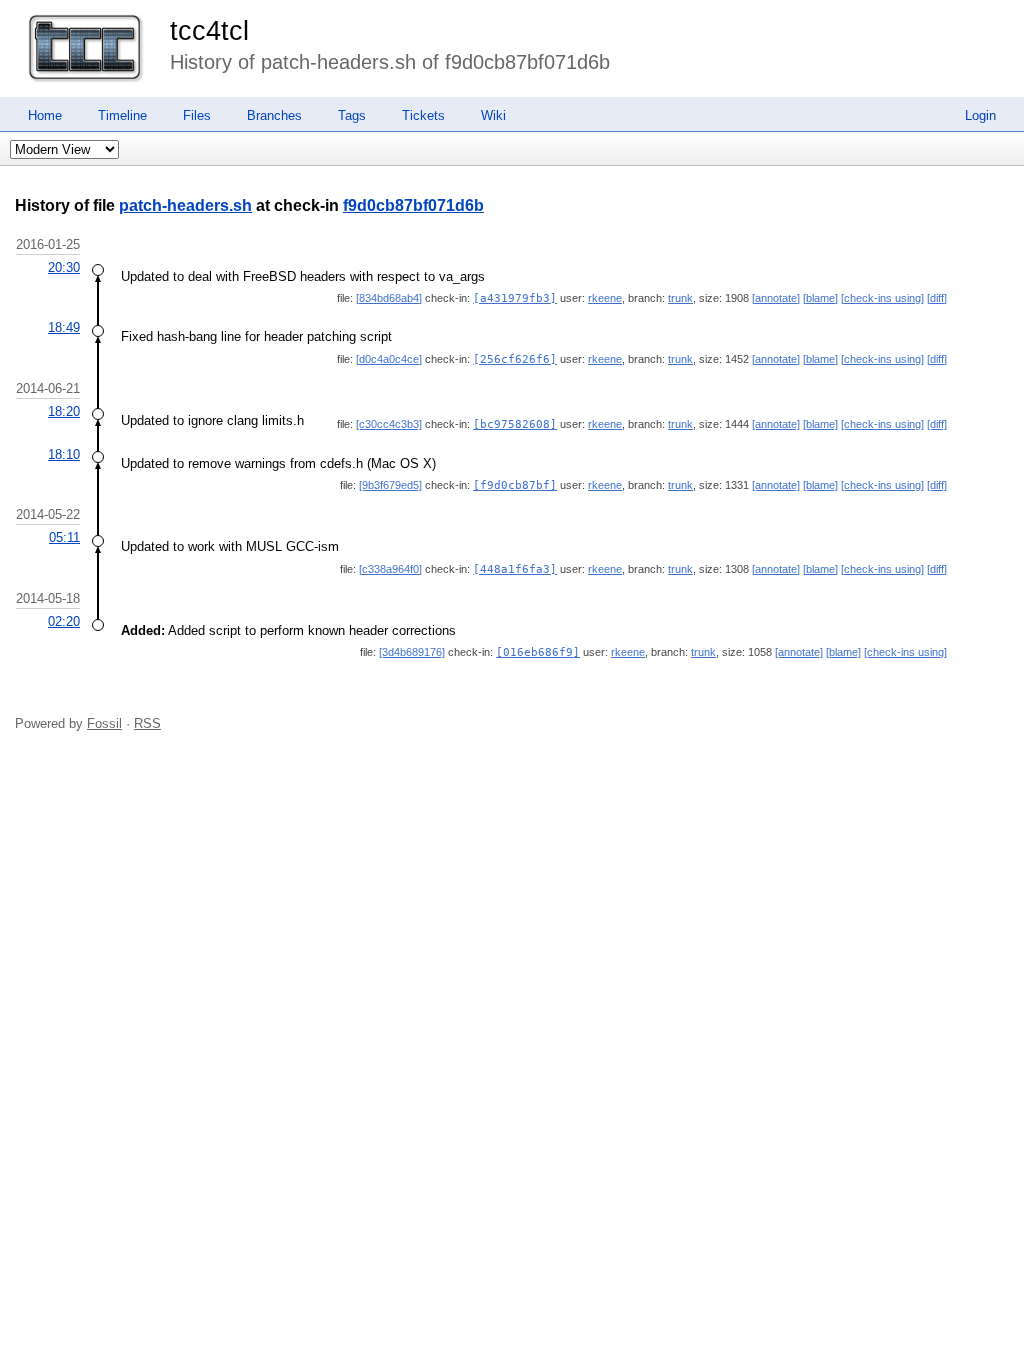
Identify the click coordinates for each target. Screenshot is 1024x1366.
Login (980, 115)
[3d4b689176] (412, 652)
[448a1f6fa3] (515, 569)
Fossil (104, 723)
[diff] (937, 298)
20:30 (64, 267)
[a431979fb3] (515, 298)
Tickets (423, 115)
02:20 (64, 621)
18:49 (64, 327)
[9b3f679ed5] (390, 485)
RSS (147, 723)
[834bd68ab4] (389, 298)
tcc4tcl (209, 31)
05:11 (64, 537)
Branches (274, 115)
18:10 (64, 454)
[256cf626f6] (515, 359)
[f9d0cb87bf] (515, 485)
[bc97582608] (515, 424)
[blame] (820, 298)
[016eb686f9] (538, 652)
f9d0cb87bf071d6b (413, 205)
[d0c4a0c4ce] (389, 359)
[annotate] (776, 298)
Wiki (493, 115)
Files (197, 115)
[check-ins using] (882, 298)
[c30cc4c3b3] (389, 424)
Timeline (122, 115)
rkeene (605, 298)
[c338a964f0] (390, 569)
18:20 (64, 411)
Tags (352, 115)
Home (45, 115)
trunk (680, 298)
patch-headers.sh (185, 205)
